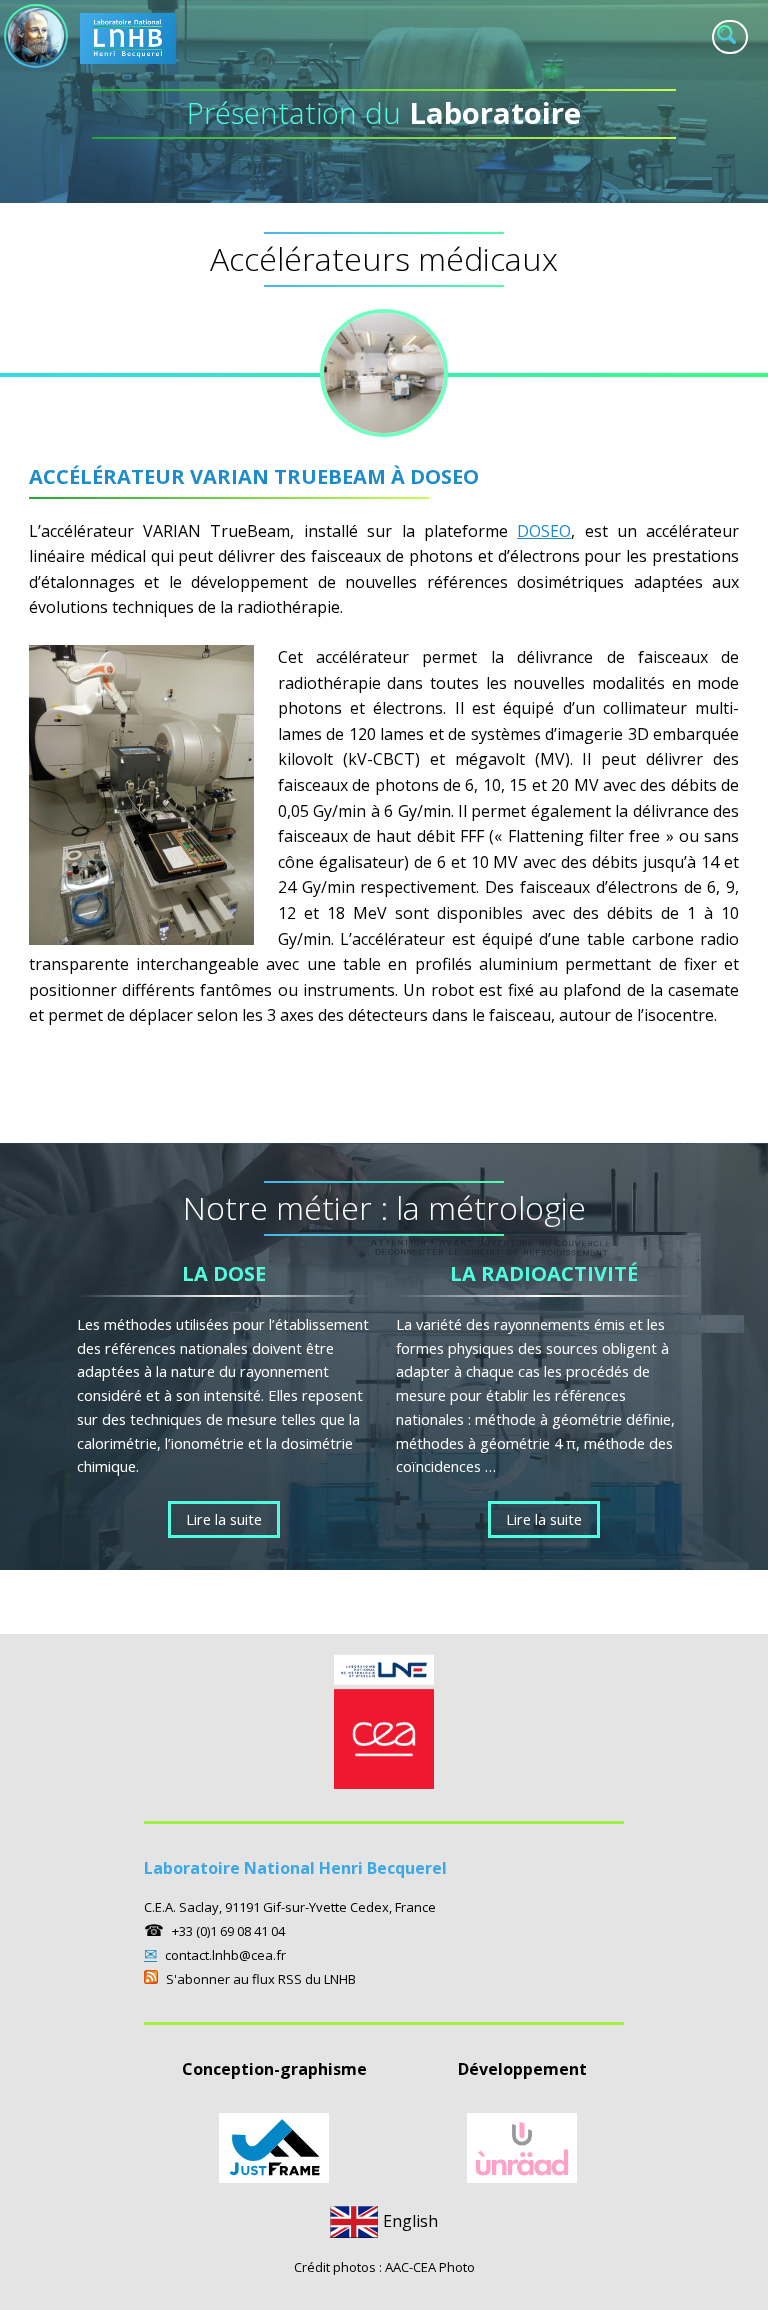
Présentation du (384, 113)
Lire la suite (224, 1519)
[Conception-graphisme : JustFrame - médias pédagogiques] (274, 2177)
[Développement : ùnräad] (522, 2177)
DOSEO (544, 531)
